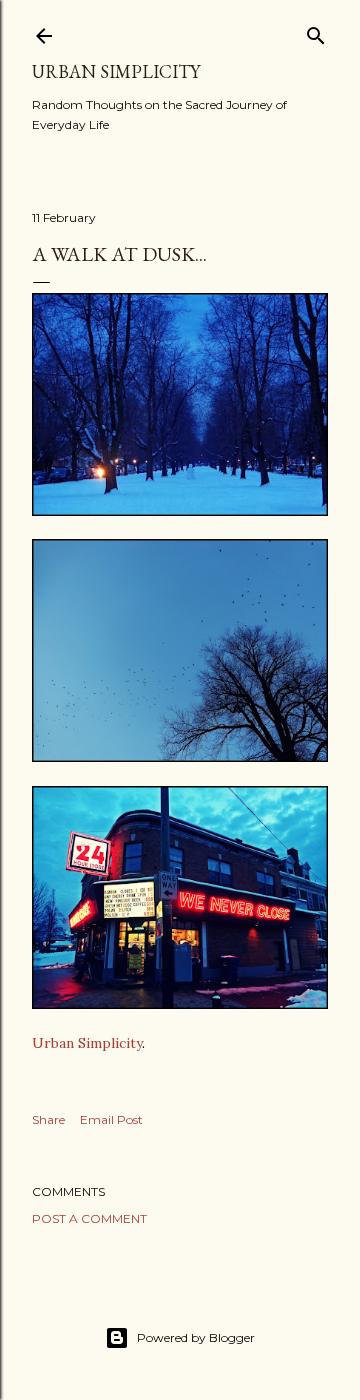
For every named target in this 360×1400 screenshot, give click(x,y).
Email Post (111, 1119)
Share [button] (48, 1119)
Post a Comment (89, 1218)
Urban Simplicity (116, 71)
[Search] (316, 31)
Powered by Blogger (196, 1337)
